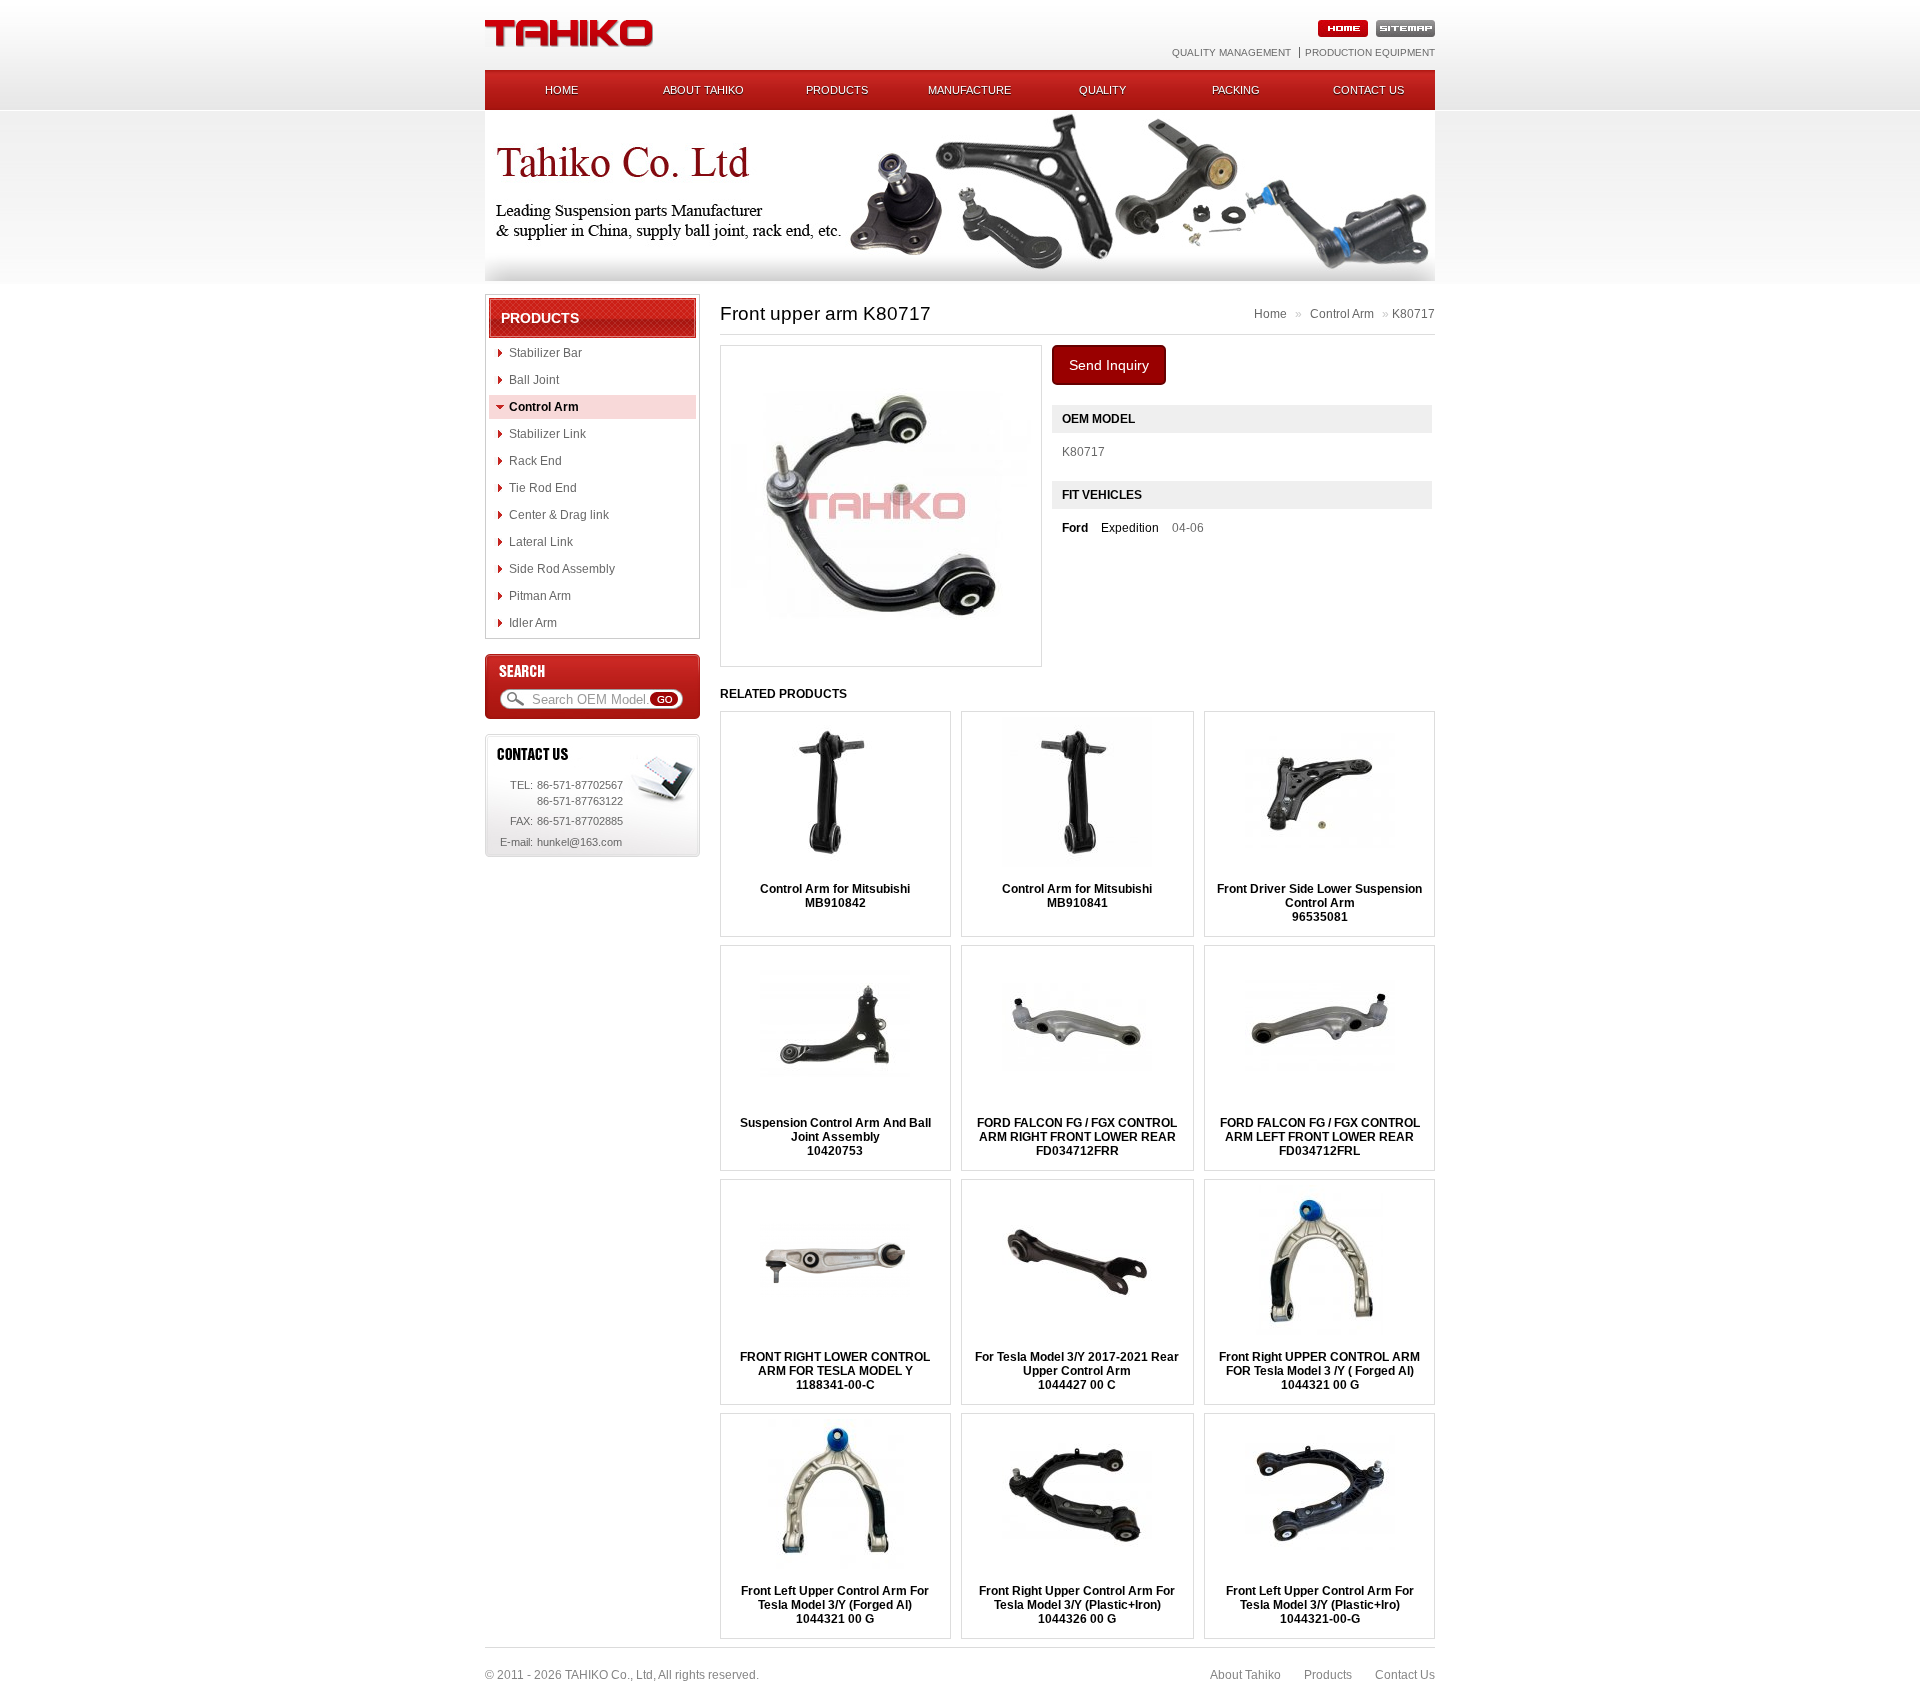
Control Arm (544, 407)
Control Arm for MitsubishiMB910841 (1077, 896)
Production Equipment (1370, 52)
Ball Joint (534, 380)
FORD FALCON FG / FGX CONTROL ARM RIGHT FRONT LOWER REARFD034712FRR (1077, 1137)
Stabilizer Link (547, 434)
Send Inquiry (1109, 365)
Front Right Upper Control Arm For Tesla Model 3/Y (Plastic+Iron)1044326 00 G (1077, 1605)
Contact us (1368, 90)
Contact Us (1405, 1675)
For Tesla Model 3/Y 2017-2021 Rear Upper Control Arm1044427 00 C (1077, 1371)
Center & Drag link (559, 515)
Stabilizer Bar (545, 353)
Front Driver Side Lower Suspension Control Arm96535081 (1319, 903)
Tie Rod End (543, 488)
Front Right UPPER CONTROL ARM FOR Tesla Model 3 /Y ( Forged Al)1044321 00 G (1319, 1371)
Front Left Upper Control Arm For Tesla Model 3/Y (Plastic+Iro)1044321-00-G (1320, 1605)
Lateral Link (541, 542)
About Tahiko (703, 90)
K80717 (1413, 314)
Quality (1102, 90)
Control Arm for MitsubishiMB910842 (835, 896)
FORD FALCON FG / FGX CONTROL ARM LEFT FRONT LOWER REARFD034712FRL (1320, 1137)
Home (561, 90)
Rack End (535, 461)
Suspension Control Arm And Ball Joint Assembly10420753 (835, 1137)
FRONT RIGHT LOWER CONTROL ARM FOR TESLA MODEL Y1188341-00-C (835, 1371)
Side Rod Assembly (562, 569)
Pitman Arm (540, 596)
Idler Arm (533, 623)
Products (837, 90)
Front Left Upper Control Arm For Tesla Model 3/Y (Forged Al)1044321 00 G (835, 1605)
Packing (1236, 90)
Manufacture (969, 90)
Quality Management (1231, 52)
